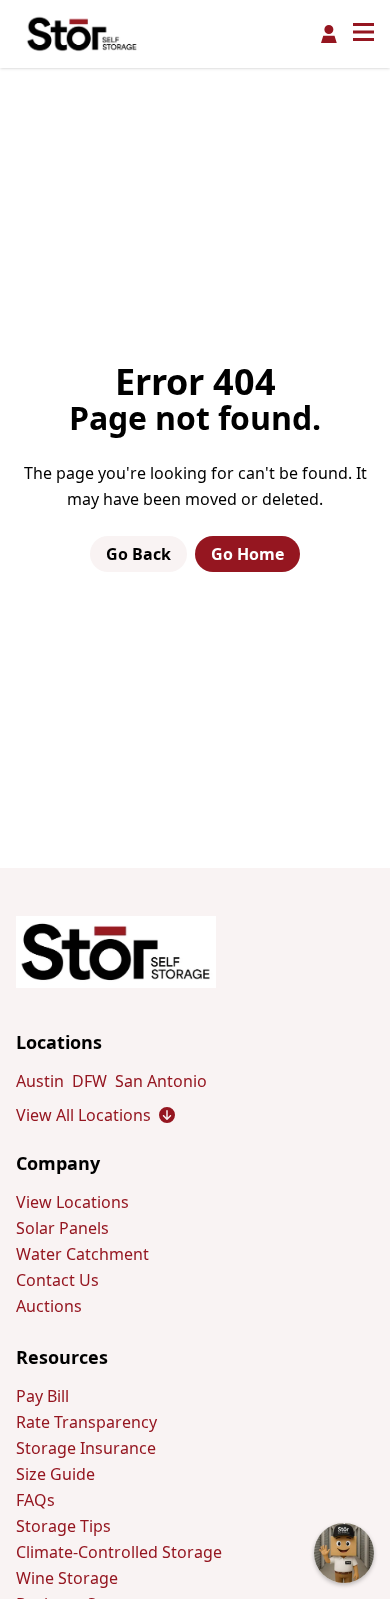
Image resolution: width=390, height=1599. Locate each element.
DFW (89, 1081)
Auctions (49, 1306)
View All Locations (95, 1115)
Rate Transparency (86, 1422)
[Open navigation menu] (363, 34)
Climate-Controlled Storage (119, 1552)
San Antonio (161, 1081)
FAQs (35, 1500)
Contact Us (57, 1280)
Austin (40, 1081)
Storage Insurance (86, 1448)
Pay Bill (42, 1396)
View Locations (72, 1202)
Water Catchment (82, 1254)
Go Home (247, 554)
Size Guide (55, 1474)
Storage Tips (63, 1526)
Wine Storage (67, 1578)
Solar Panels (62, 1228)
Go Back (138, 554)
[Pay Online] (329, 34)
